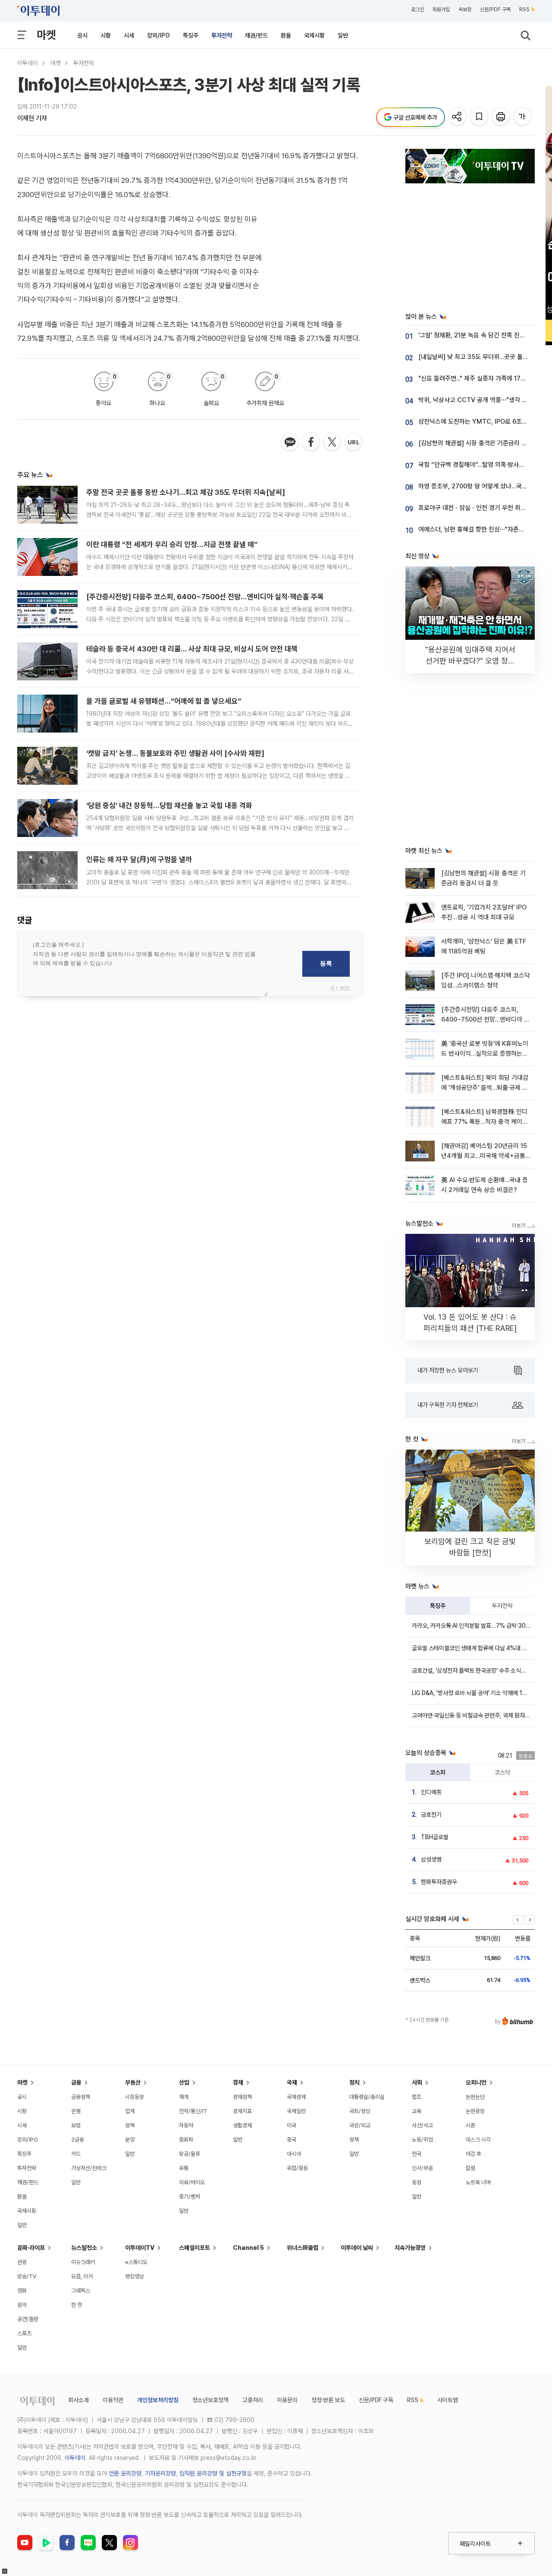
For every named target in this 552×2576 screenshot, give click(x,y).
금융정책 (81, 2097)
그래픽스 (81, 2291)
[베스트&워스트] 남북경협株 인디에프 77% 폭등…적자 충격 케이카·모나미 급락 (485, 1122)
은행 (76, 2111)
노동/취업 (422, 2140)
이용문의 (287, 2400)
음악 (22, 2305)
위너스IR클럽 (303, 2248)
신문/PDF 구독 (495, 9)
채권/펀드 (256, 35)
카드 (76, 2154)
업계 (130, 2111)
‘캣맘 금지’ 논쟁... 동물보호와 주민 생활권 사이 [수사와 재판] (175, 753)
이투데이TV (140, 2248)
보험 (76, 2125)
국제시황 (314, 35)
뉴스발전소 (84, 2248)
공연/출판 (28, 2319)
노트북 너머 (478, 2182)
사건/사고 (422, 2125)
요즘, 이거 (82, 2276)
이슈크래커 (83, 2262)
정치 (354, 2082)
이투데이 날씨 (357, 2248)
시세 (129, 35)
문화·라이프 (31, 2248)
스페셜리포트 (194, 2248)
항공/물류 (190, 2154)
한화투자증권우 (439, 1882)
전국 (417, 2154)
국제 (292, 2082)
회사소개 (78, 2400)
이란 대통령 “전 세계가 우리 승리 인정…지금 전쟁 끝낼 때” (172, 544)
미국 (292, 2125)
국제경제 (296, 2097)
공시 (82, 35)
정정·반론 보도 (328, 2400)
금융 (76, 2082)
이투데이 (28, 63)
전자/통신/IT (193, 2111)
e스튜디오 (136, 2262)
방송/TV (27, 2276)
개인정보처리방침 (158, 2400)
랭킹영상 (135, 2276)
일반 (343, 35)
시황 (106, 35)
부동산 (133, 2082)
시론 (470, 2125)
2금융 (78, 2140)
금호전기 (431, 1815)
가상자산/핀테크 (89, 2168)
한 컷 (77, 2305)
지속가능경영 (410, 2248)
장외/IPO (158, 35)
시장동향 (135, 2097)
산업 (184, 2082)
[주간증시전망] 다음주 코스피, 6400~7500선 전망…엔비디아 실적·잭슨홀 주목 (205, 597)
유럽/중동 (297, 2168)
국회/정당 (360, 2111)
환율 (286, 35)
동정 (417, 2182)
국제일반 (296, 2111)
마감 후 (474, 2154)
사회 (417, 2082)
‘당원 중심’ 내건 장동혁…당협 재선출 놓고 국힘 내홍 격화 (169, 805)
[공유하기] (458, 117)
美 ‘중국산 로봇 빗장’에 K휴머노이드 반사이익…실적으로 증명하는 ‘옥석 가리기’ (485, 1054)
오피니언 (476, 2082)
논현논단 (475, 2097)
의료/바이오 (192, 2182)
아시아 (294, 2154)
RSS (524, 9)
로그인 (417, 9)
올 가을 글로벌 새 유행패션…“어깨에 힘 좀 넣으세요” (164, 701)
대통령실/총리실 (367, 2097)
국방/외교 (360, 2125)
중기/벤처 (190, 2197)
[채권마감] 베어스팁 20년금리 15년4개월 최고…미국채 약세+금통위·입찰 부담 (484, 1156)
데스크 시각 (478, 2140)
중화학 (186, 2140)
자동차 (186, 2125)
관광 (22, 2262)
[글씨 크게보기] (523, 117)
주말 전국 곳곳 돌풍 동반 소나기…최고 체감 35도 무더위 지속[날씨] (186, 492)
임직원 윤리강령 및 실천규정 (213, 2473)
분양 (130, 2140)
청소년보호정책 (210, 2400)
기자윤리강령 (160, 2473)
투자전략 (222, 35)
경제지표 (242, 2111)
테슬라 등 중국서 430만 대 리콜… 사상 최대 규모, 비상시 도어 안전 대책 (192, 649)
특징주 (191, 35)
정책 (130, 2125)
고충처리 (253, 2400)
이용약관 (113, 2400)
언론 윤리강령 (125, 2473)
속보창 (465, 9)
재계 (184, 2097)
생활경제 (242, 2125)
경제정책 (242, 2097)
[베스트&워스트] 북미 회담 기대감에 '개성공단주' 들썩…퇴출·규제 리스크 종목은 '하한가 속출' (485, 1088)
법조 (417, 2097)
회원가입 (441, 9)
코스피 (438, 1772)
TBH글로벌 (435, 1837)
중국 (292, 2140)
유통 (184, 2168)
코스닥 (502, 1772)
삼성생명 (431, 1859)
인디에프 (431, 1792)
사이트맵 (448, 2400)
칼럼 (470, 2168)
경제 (238, 2082)
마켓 (46, 35)
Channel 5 (248, 2248)
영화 (22, 2291)
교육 (417, 2111)
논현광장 (475, 2111)
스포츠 (24, 2333)
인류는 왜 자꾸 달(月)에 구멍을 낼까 (139, 859)
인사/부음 (422, 2168)
